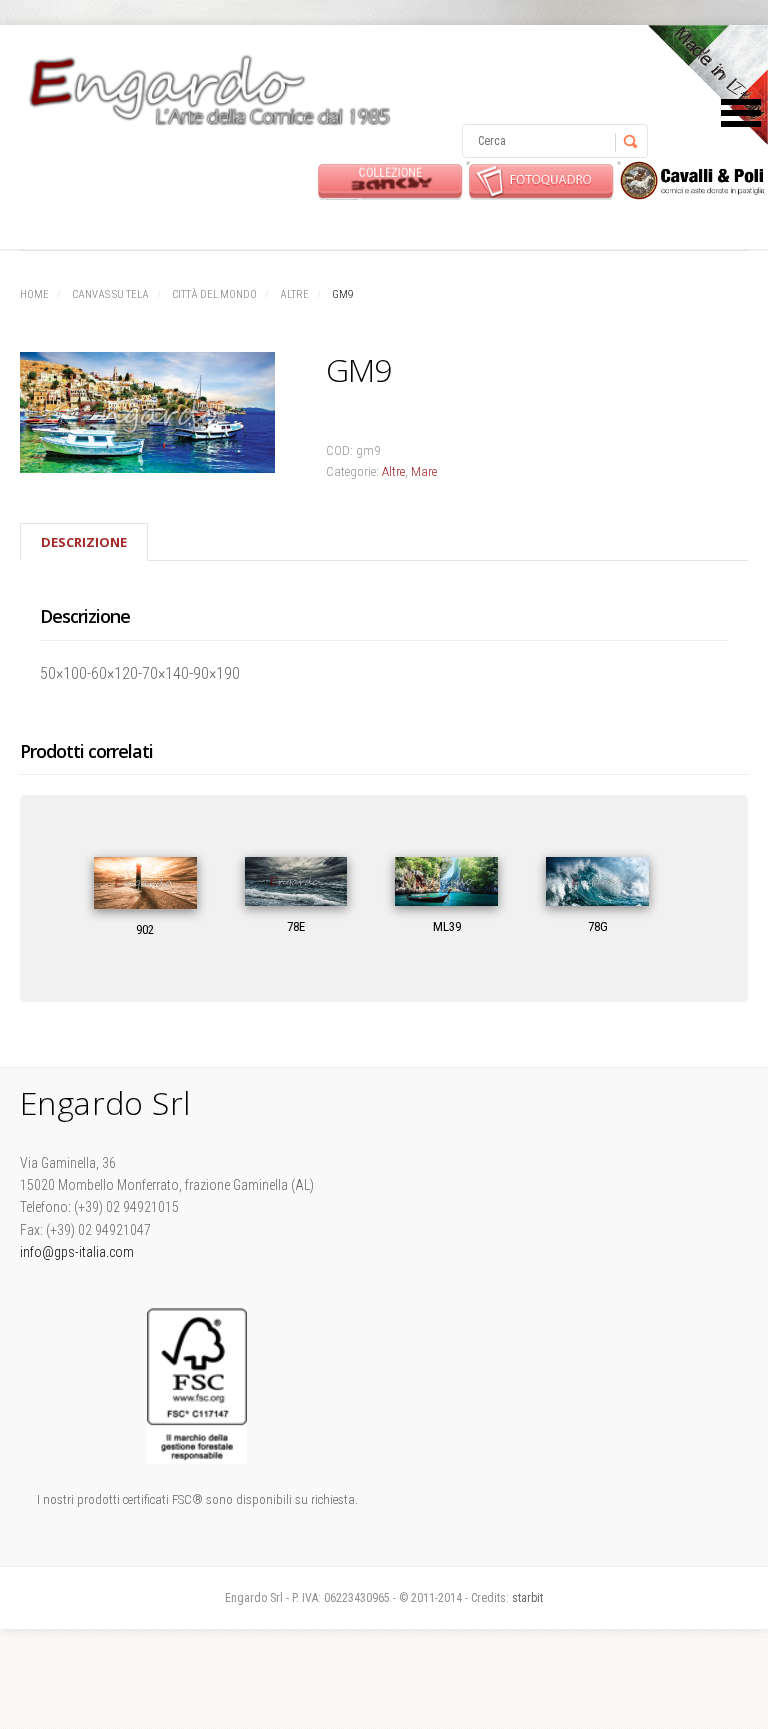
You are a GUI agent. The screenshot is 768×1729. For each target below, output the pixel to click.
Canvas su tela (110, 294)
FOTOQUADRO (541, 180)
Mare (424, 471)
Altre (294, 294)
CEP (692, 180)
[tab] (84, 542)
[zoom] (151, 416)
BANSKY (390, 180)
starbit (527, 1598)
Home (34, 294)
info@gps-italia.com (77, 1252)
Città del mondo (214, 294)
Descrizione (84, 542)
